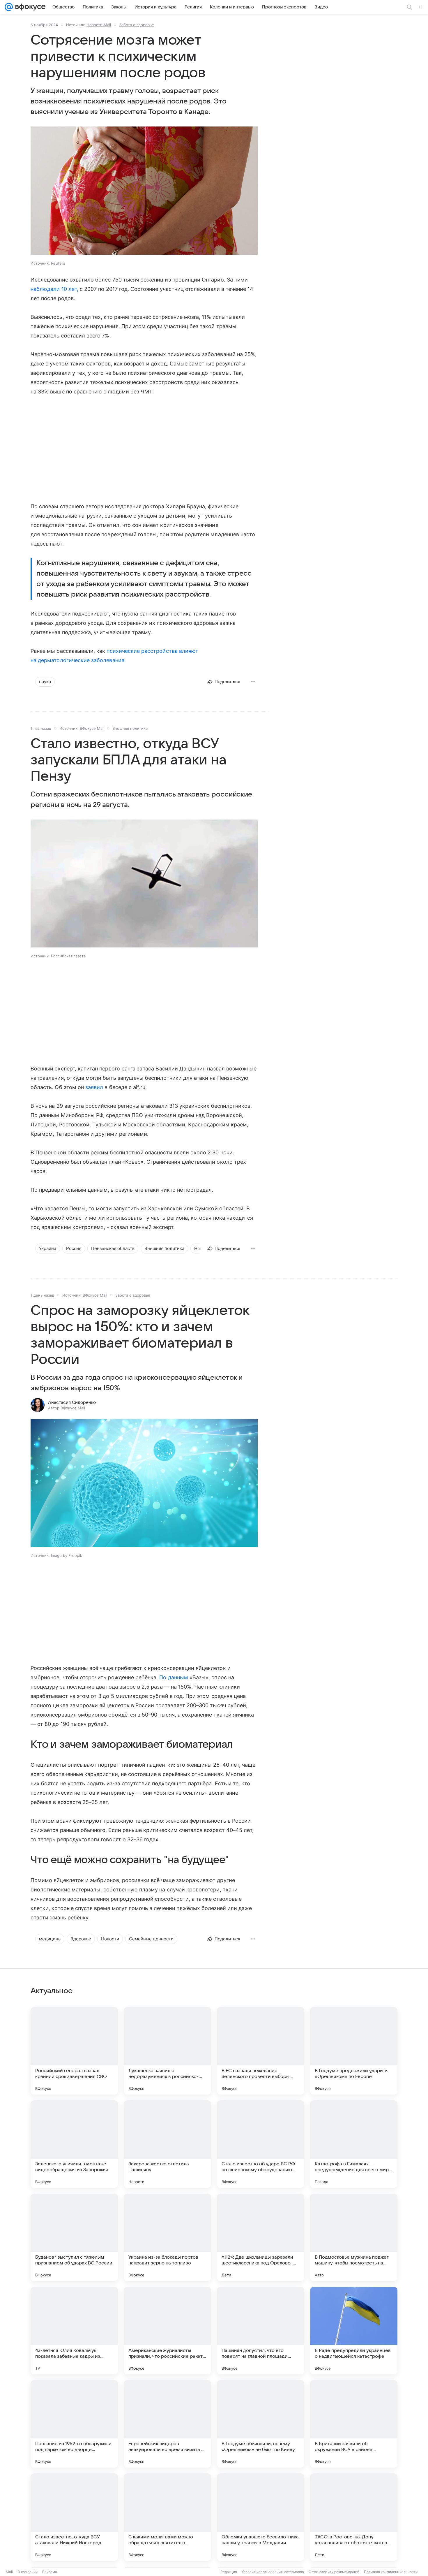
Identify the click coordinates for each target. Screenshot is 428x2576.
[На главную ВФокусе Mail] (29, 7)
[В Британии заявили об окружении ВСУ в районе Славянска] (354, 2424)
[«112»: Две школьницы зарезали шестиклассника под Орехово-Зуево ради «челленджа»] (261, 2237)
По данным (174, 1677)
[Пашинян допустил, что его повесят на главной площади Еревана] (261, 2331)
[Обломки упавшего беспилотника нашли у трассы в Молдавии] (261, 2517)
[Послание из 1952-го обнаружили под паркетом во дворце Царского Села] (74, 2424)
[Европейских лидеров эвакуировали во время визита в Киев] (167, 2424)
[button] (144, 191)
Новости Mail (99, 25)
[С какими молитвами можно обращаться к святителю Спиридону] (167, 2517)
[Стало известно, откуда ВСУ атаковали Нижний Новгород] (74, 2517)
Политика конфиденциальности (391, 2572)
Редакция (229, 2572)
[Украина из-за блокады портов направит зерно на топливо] (167, 2237)
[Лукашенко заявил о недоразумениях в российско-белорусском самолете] (167, 2051)
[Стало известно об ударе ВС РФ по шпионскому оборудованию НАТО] (261, 2144)
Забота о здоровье (137, 25)
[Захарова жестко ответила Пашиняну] (167, 2144)
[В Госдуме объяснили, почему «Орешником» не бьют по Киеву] (261, 2424)
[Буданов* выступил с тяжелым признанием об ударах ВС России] (74, 2237)
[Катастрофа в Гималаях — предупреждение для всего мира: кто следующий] (354, 2144)
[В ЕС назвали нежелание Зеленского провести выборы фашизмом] (261, 2051)
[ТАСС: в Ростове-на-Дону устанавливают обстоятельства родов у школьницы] (354, 2517)
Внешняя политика (130, 728)
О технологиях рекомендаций (334, 2572)
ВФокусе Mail (92, 728)
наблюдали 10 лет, (54, 289)
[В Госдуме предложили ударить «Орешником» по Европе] (354, 2051)
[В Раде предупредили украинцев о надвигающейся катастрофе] (354, 2331)
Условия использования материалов (273, 2572)
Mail (9, 2572)
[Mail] (9, 7)
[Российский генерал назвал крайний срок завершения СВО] (74, 2051)
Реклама (50, 2572)
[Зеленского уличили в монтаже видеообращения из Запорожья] (74, 2144)
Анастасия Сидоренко (72, 1402)
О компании (28, 2572)
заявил (94, 1087)
